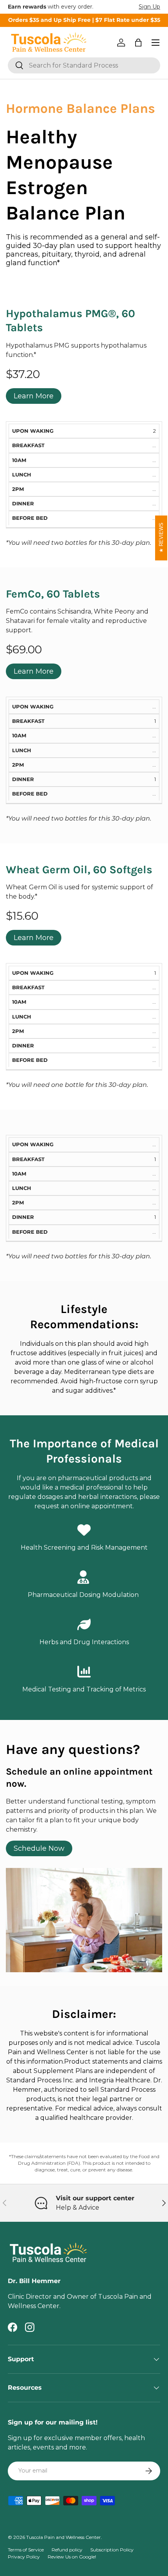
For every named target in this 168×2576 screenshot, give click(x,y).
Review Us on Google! (72, 2557)
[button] (138, 43)
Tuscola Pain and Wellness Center (63, 2537)
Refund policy (67, 2550)
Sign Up (149, 7)
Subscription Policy (112, 2550)
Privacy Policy (24, 2557)
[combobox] (84, 65)
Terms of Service (26, 2550)
